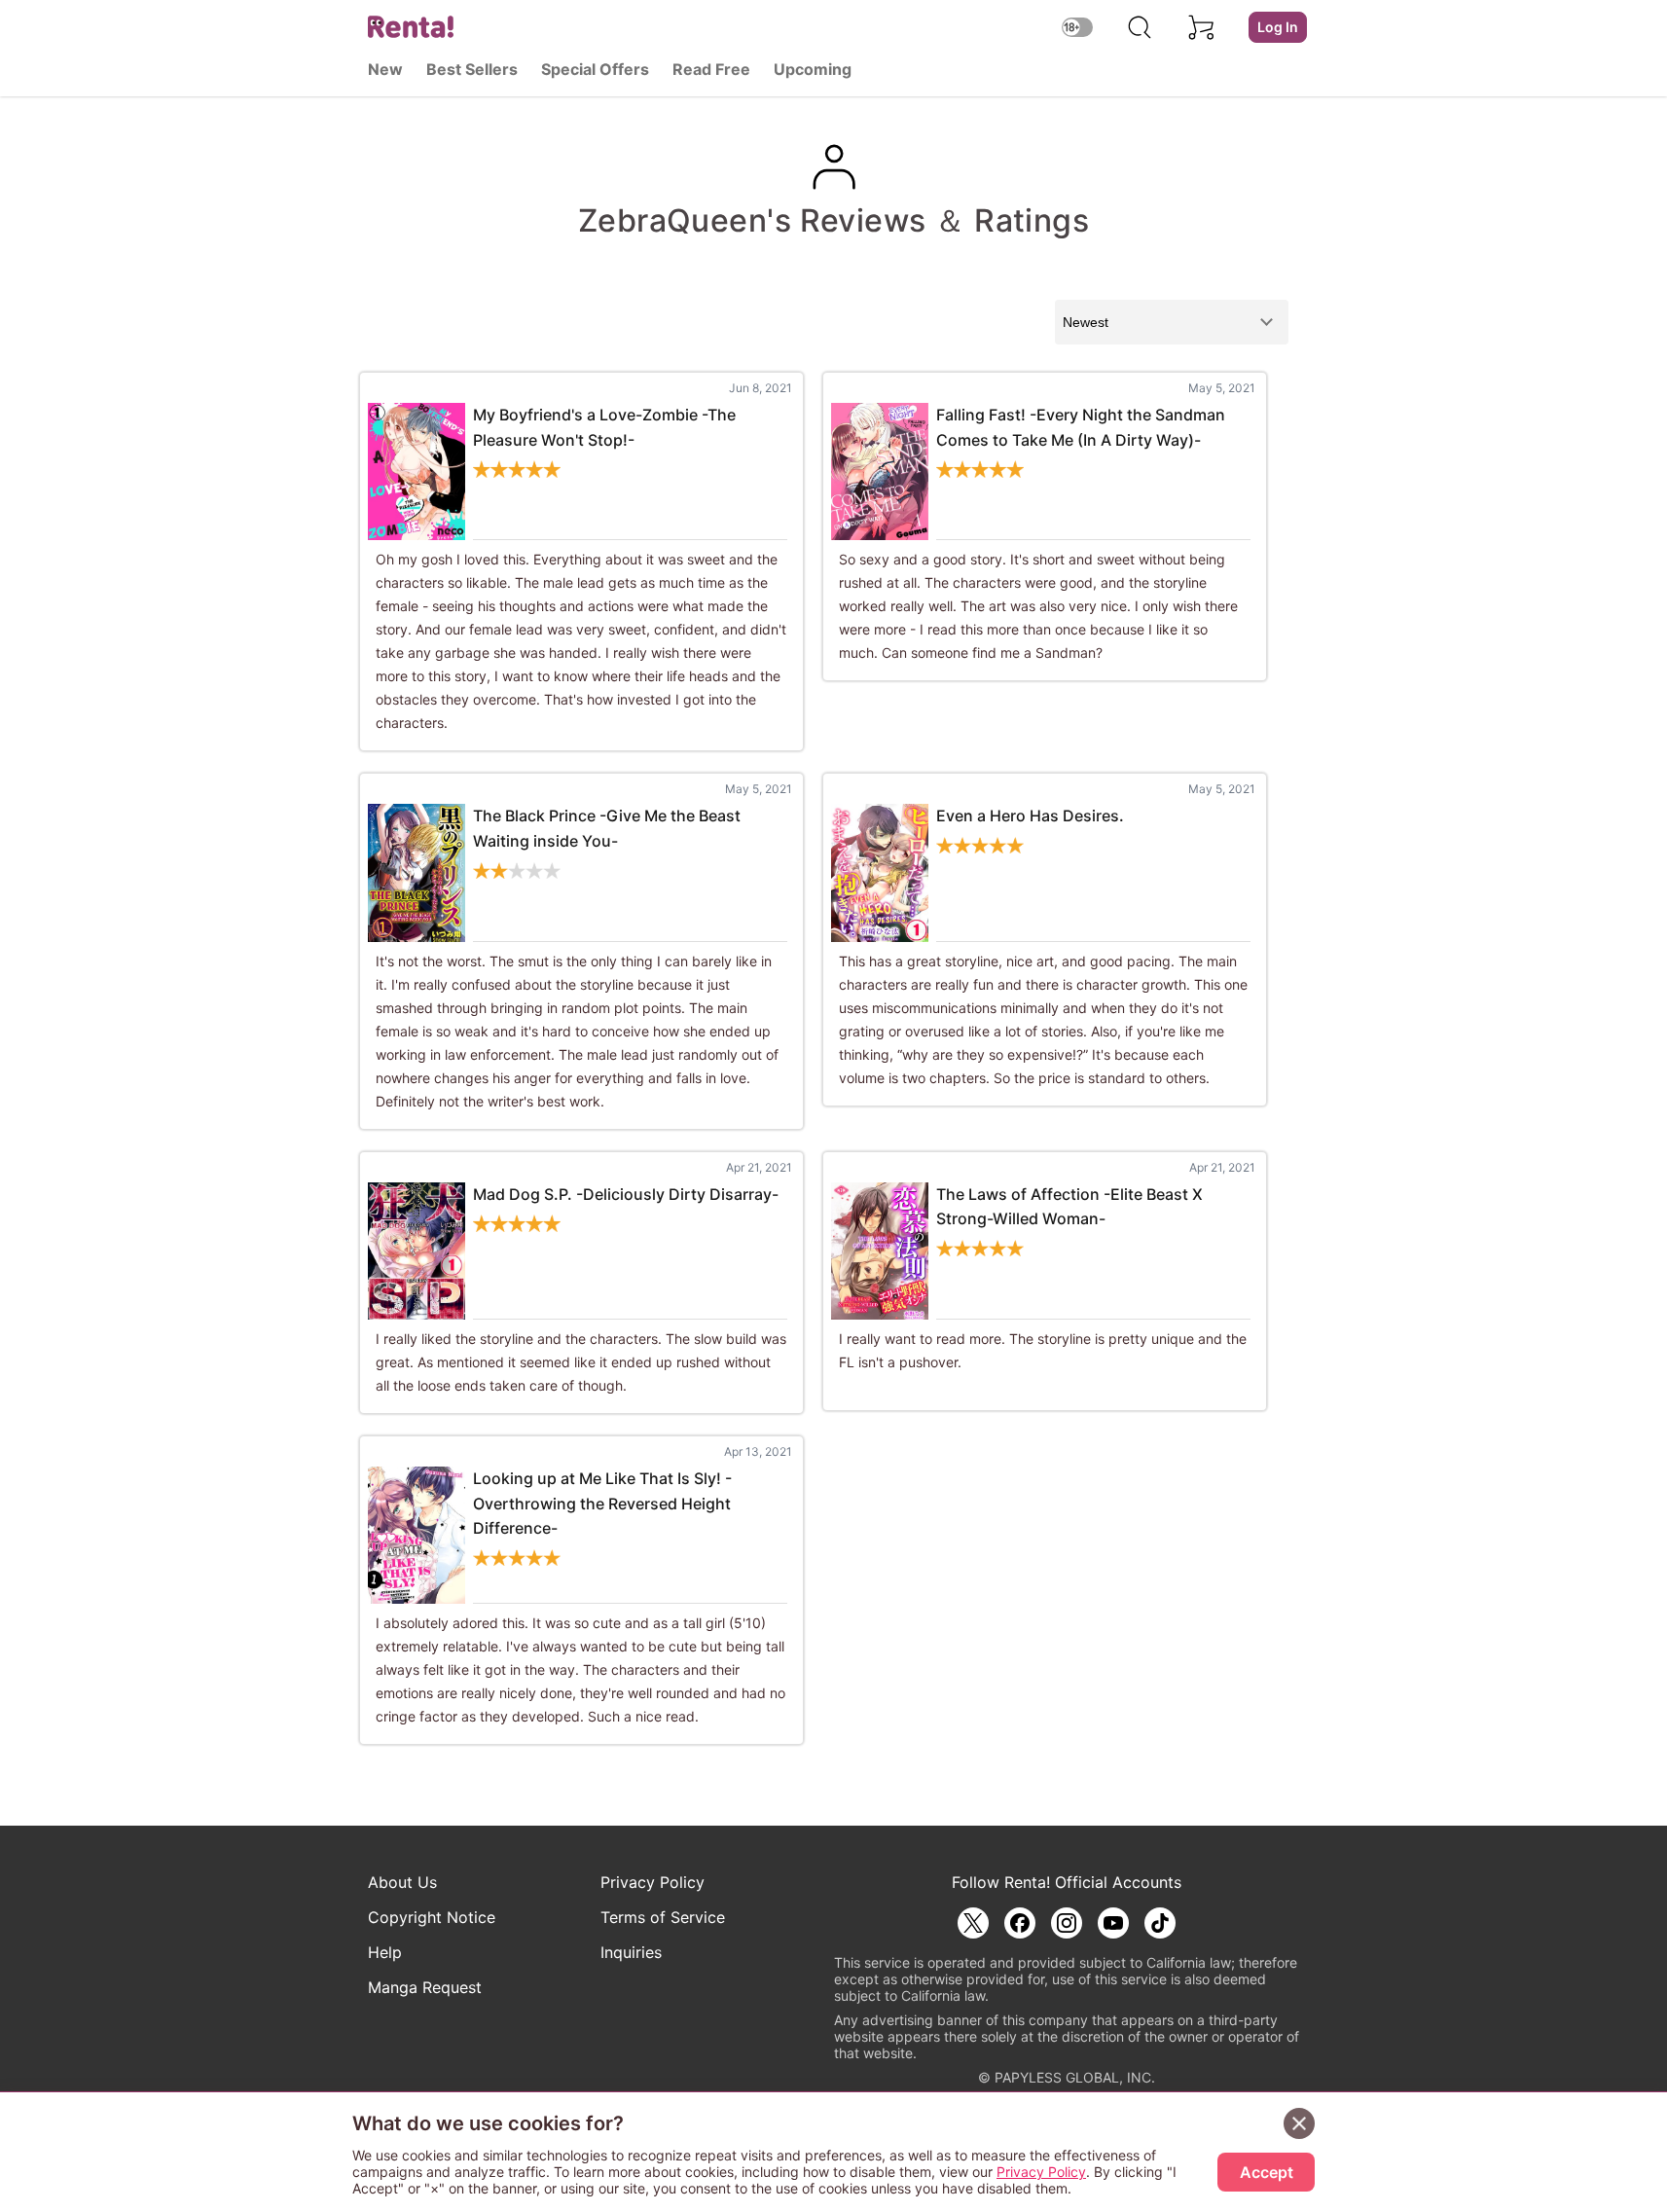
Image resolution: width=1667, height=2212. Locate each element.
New (385, 69)
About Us (402, 1882)
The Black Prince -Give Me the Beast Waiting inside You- (607, 828)
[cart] (1202, 27)
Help (385, 1952)
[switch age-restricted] (1077, 27)
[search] (1140, 27)
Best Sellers (472, 69)
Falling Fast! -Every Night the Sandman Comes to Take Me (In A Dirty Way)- (1081, 427)
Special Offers (595, 69)
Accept (1267, 2172)
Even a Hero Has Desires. (1030, 816)
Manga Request (425, 1987)
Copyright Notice (432, 1917)
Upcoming (813, 69)
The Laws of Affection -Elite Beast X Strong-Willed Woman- (1069, 1207)
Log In (1278, 27)
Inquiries (631, 1952)
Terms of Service (663, 1917)
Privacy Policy (652, 1882)
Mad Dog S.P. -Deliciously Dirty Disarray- (626, 1194)
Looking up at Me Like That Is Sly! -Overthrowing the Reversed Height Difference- (602, 1503)
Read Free (711, 69)
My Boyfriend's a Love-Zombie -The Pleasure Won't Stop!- (604, 427)
